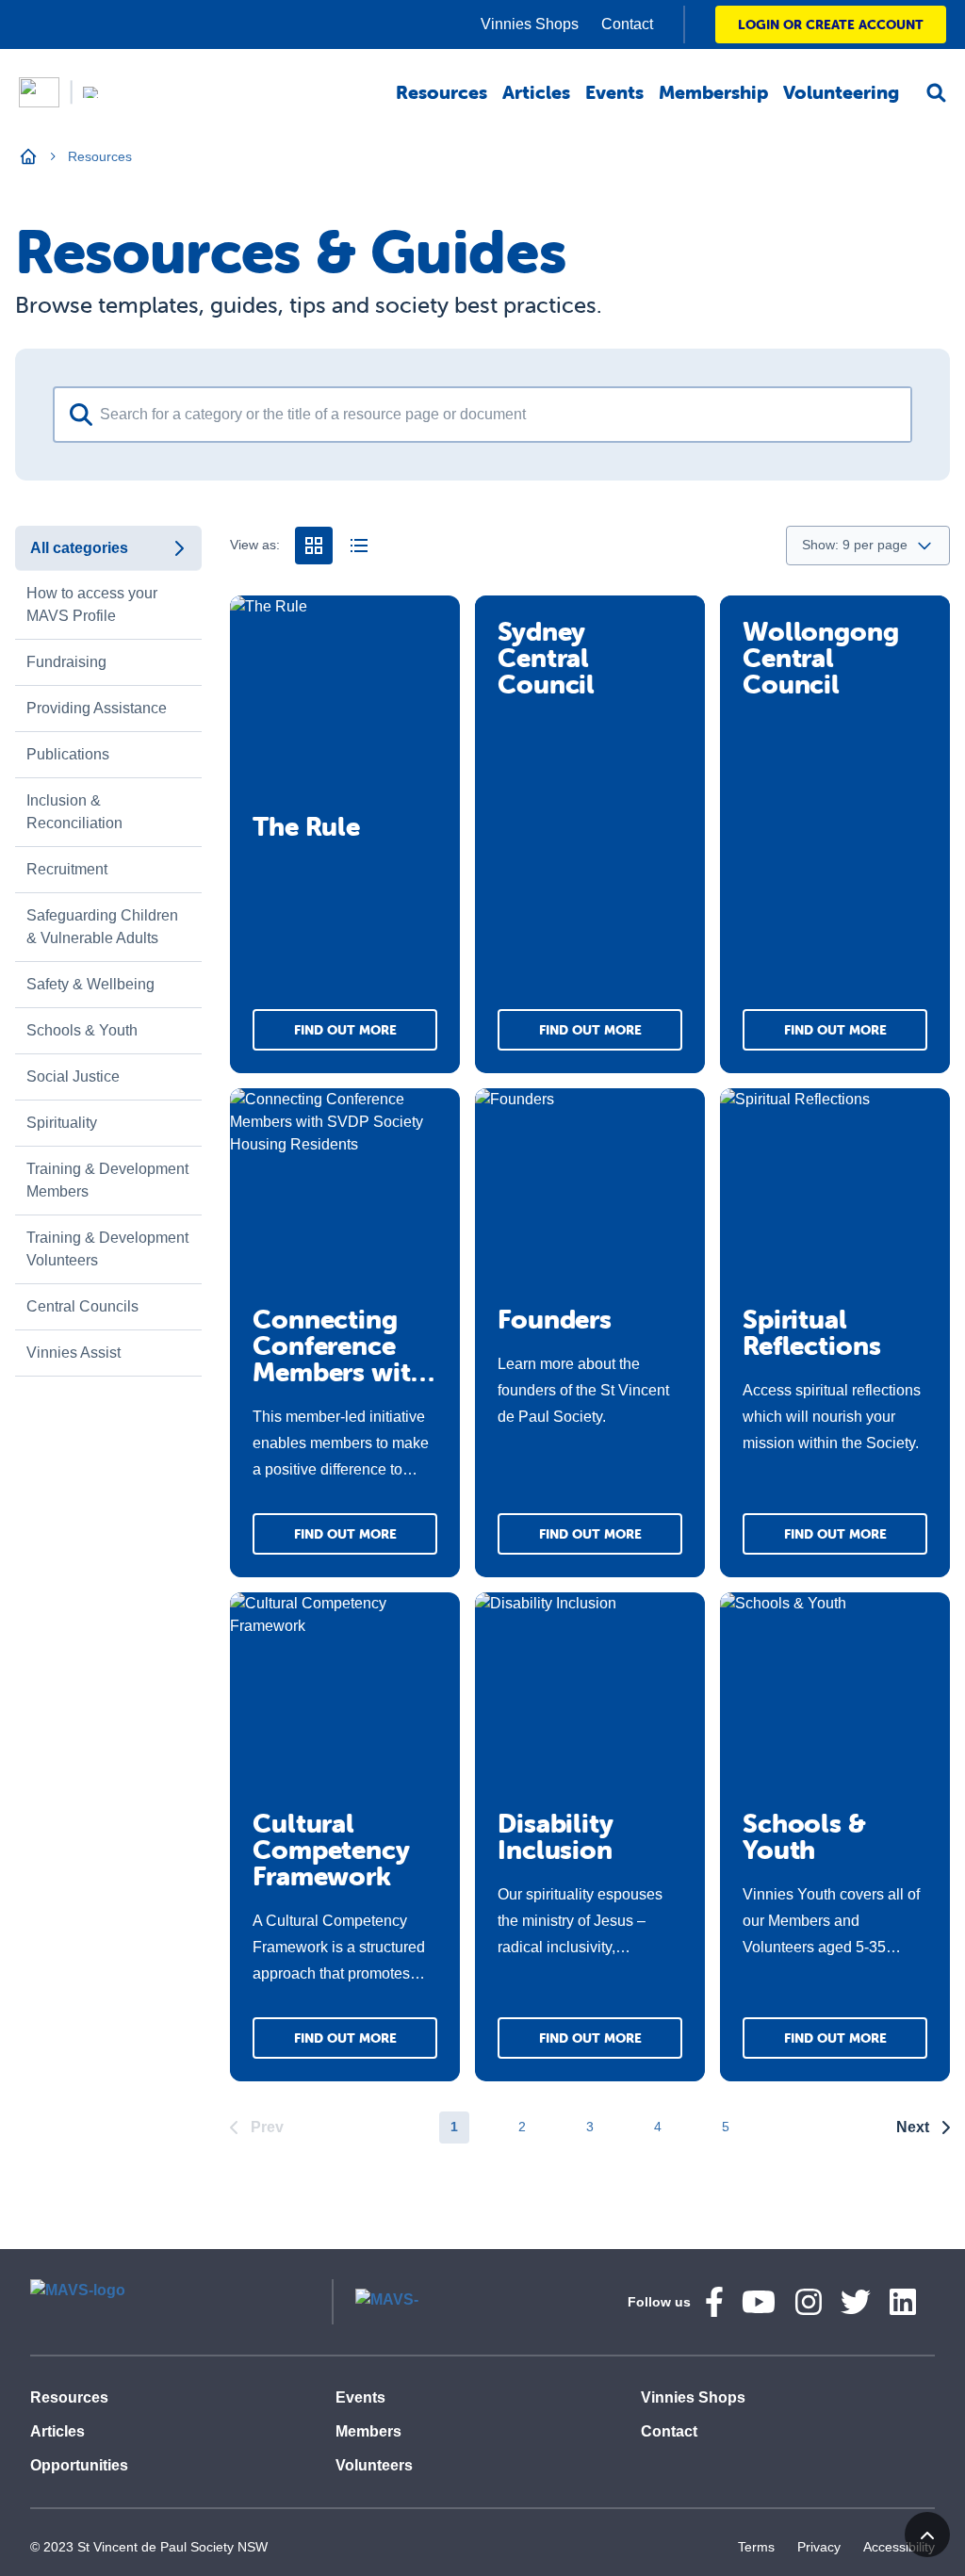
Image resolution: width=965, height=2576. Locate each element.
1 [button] (454, 2127)
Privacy (819, 2547)
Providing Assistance (97, 708)
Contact (669, 2431)
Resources (69, 2397)
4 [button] (658, 2127)
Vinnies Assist (74, 1353)
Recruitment (67, 869)
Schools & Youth (82, 1030)
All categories (79, 548)
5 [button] (726, 2127)
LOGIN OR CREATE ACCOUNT (831, 24)
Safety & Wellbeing (90, 984)
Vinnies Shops (693, 2397)
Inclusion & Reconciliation (74, 812)
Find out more (345, 1030)
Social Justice (73, 1076)
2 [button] (522, 2127)
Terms (756, 2547)
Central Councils (82, 1306)
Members (368, 2431)
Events (360, 2397)
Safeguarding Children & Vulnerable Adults (102, 927)
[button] (257, 2128)
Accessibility (899, 2547)
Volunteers (374, 2465)
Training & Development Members (107, 1180)
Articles (57, 2431)
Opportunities (79, 2465)
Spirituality (62, 1123)
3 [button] (590, 2127)
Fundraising (66, 662)
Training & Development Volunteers (107, 1249)
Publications (68, 754)
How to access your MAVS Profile (92, 604)
